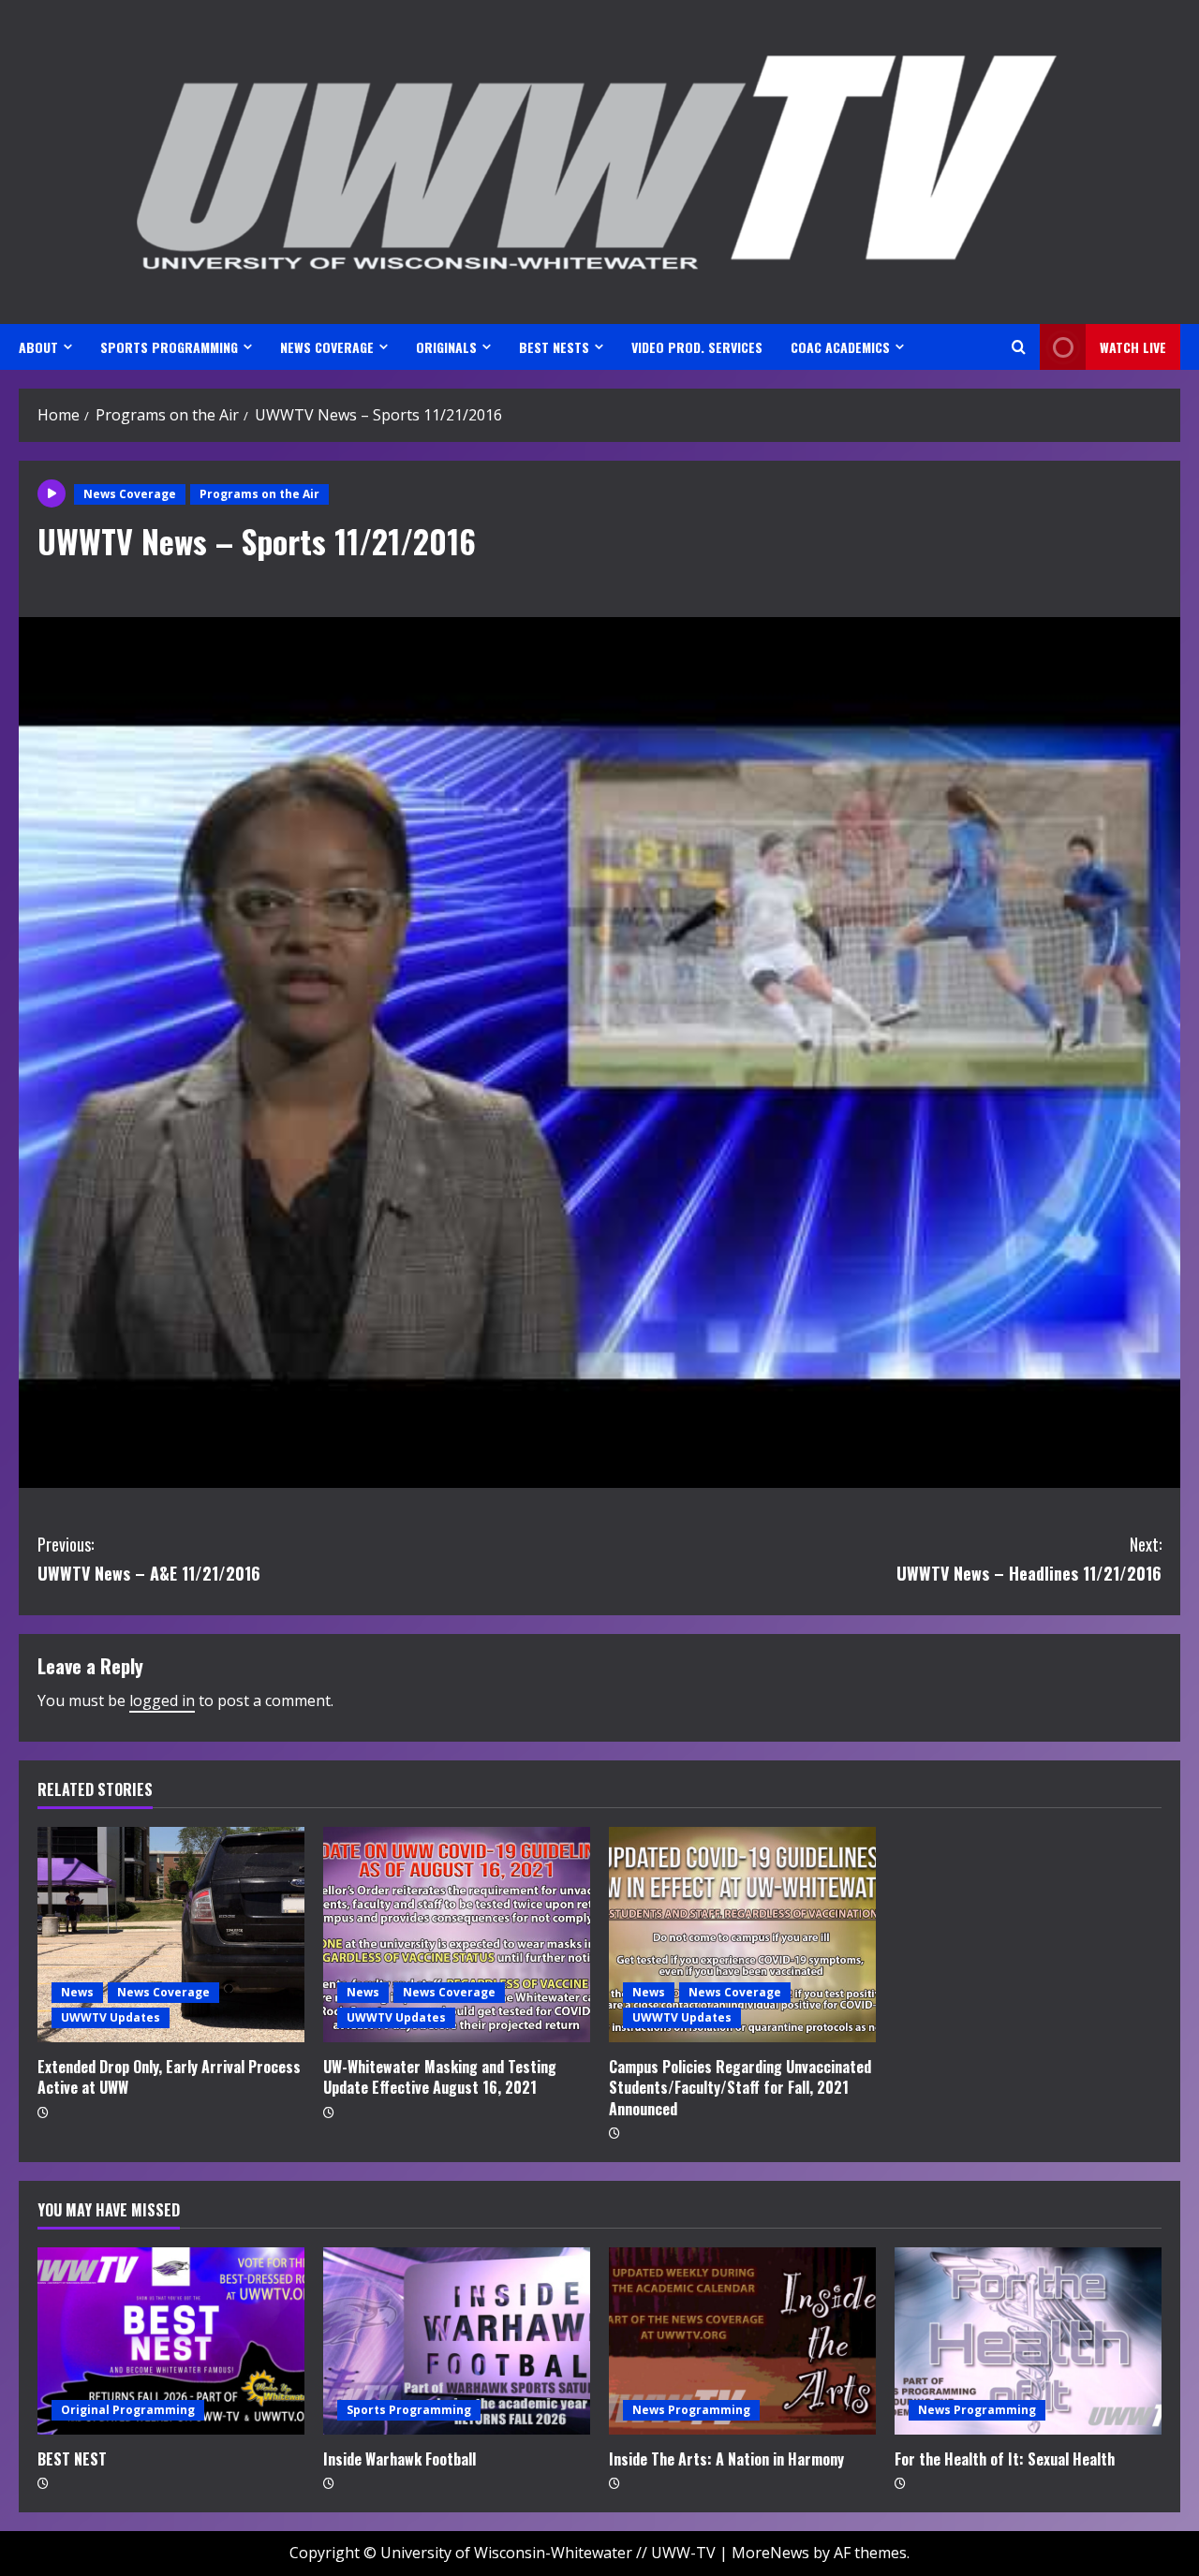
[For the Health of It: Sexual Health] (1028, 2341)
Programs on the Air (259, 494)
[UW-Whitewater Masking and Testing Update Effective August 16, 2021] (457, 1935)
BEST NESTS (554, 347)
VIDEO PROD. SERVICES (697, 347)
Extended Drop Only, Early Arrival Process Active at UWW (169, 2077)
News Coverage (130, 494)
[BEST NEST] (171, 2341)
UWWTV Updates (111, 2017)
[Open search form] (1019, 347)
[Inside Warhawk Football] (457, 2341)
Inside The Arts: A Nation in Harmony (726, 2459)
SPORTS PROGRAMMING (169, 347)
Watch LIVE (1133, 347)
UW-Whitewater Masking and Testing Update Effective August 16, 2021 (440, 2077)
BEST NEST (72, 2459)
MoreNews (770, 2553)
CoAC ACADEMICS (840, 347)
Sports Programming (409, 2410)
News (77, 1992)
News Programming (691, 2410)
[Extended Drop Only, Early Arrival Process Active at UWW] (171, 1935)
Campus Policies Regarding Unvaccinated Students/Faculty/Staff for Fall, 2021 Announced (740, 2088)
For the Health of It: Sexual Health (1005, 2459)
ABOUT (38, 347)
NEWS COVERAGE (327, 347)
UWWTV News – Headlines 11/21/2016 (1029, 1559)
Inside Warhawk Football (400, 2459)
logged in (162, 1700)
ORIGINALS (446, 347)
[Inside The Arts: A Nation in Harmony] (742, 2341)
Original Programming (128, 2410)
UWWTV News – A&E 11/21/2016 (149, 1559)
